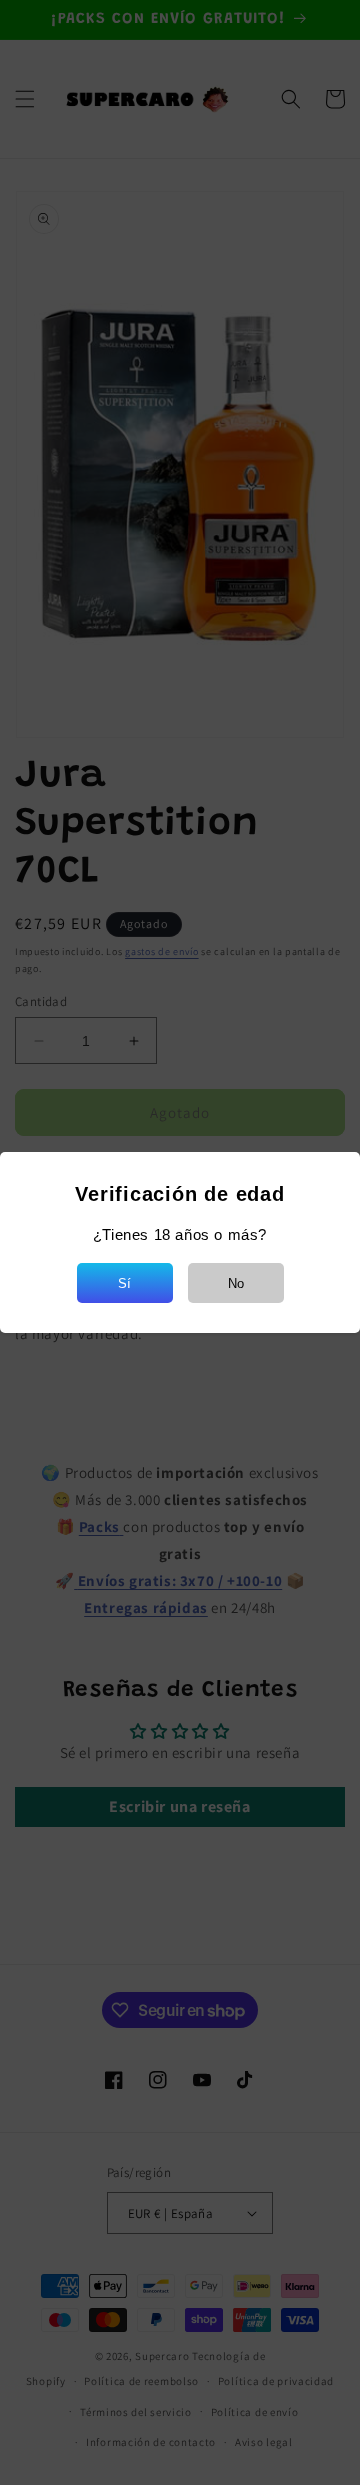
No (236, 1283)
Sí (124, 1283)
